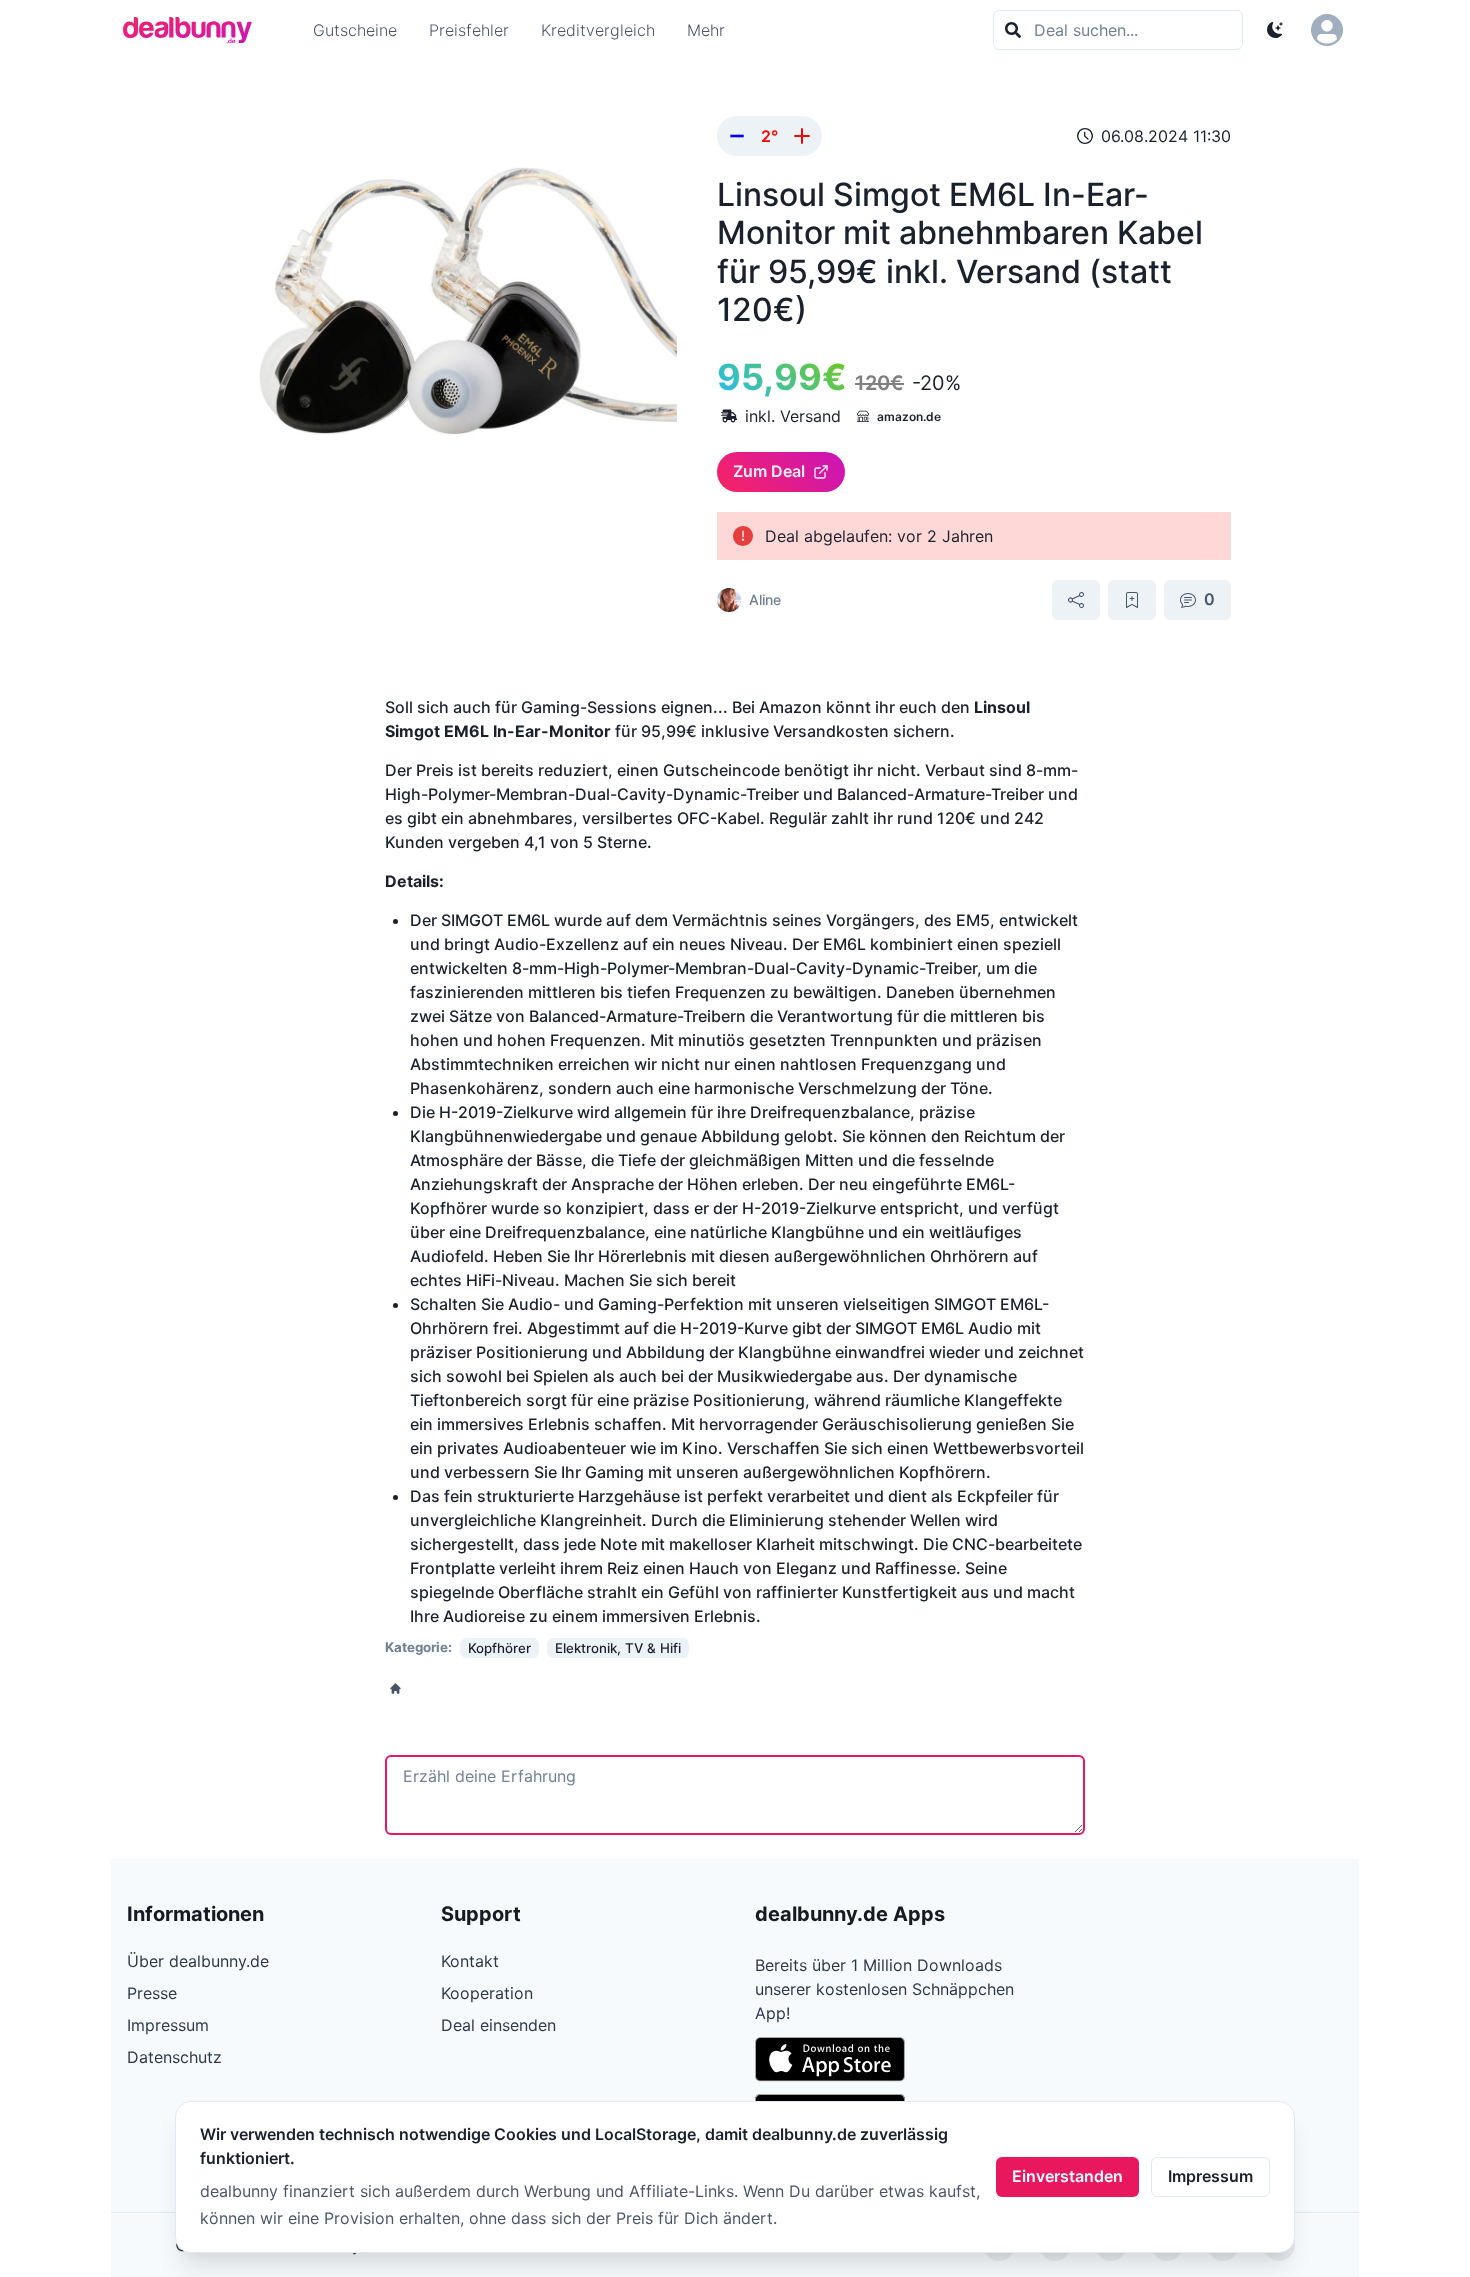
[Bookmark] (1132, 600)
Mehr (706, 30)
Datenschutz (174, 2057)
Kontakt (470, 1961)
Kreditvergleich (598, 30)
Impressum (1210, 2176)
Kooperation (487, 1993)
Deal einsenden (498, 2025)
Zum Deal (769, 471)
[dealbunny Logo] (194, 30)
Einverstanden (1067, 2176)
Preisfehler (469, 30)
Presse (152, 1993)
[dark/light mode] (1275, 30)
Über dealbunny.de (198, 1961)
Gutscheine (355, 30)
